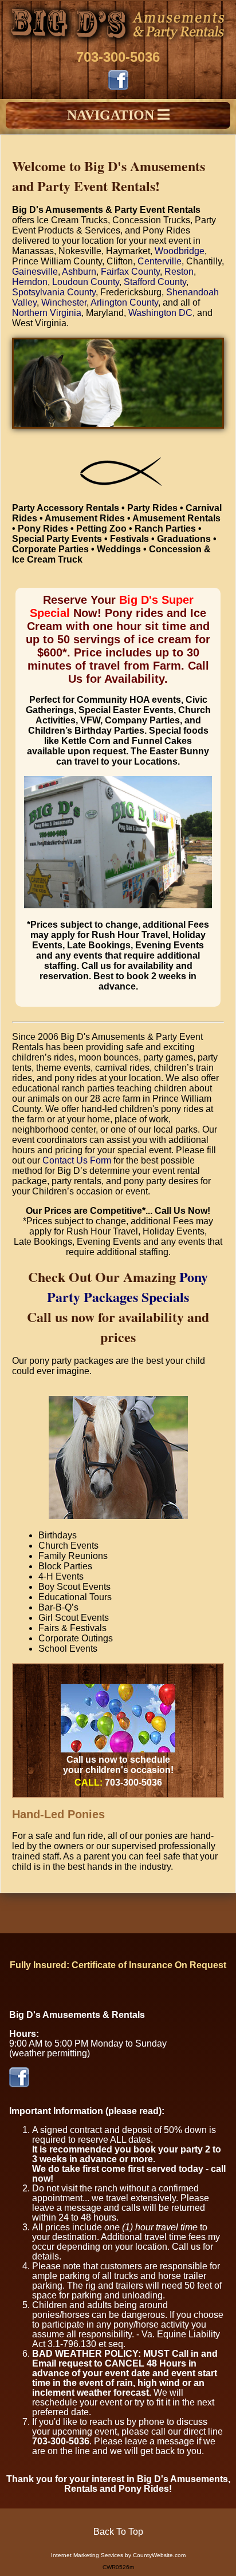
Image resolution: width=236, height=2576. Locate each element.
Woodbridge (180, 251)
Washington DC (160, 313)
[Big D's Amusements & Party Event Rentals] (118, 44)
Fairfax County (130, 272)
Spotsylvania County (54, 292)
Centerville (160, 261)
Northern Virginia (47, 313)
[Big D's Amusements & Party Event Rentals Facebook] (118, 87)
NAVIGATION (112, 115)
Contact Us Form (77, 1160)
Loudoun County (86, 282)
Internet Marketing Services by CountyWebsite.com (118, 2555)
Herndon (30, 282)
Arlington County (124, 302)
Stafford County (155, 282)
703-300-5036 (118, 57)
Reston (179, 272)
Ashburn (79, 272)
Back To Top (118, 2532)
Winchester (64, 302)
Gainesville (35, 272)
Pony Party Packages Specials (127, 1287)
